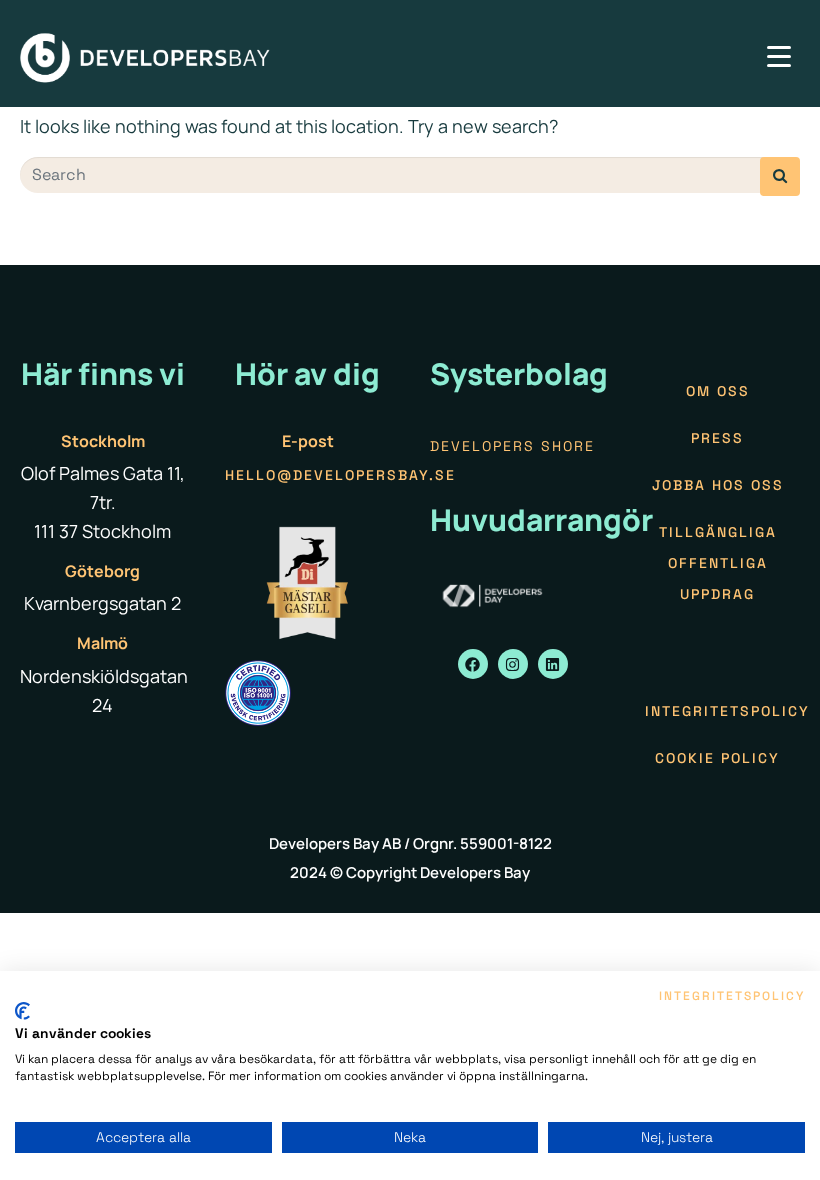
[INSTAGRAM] (513, 664)
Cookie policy (717, 758)
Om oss (718, 391)
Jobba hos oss (718, 485)
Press (717, 438)
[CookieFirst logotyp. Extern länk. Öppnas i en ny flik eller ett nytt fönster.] (22, 1011)
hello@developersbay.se (340, 475)
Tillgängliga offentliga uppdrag (718, 563)
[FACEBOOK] (473, 664)
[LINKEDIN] (553, 664)
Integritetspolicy (727, 711)
